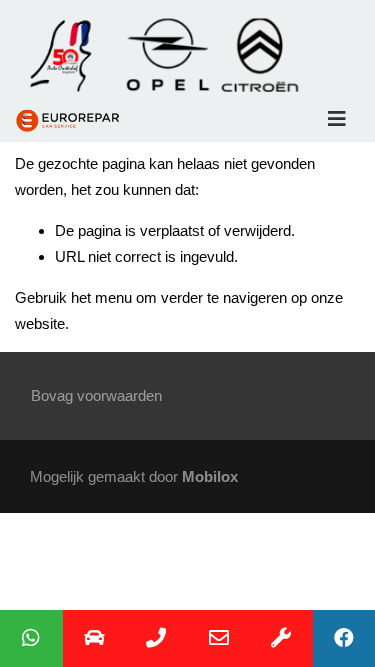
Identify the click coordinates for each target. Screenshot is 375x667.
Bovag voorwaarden (96, 395)
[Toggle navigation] (337, 119)
